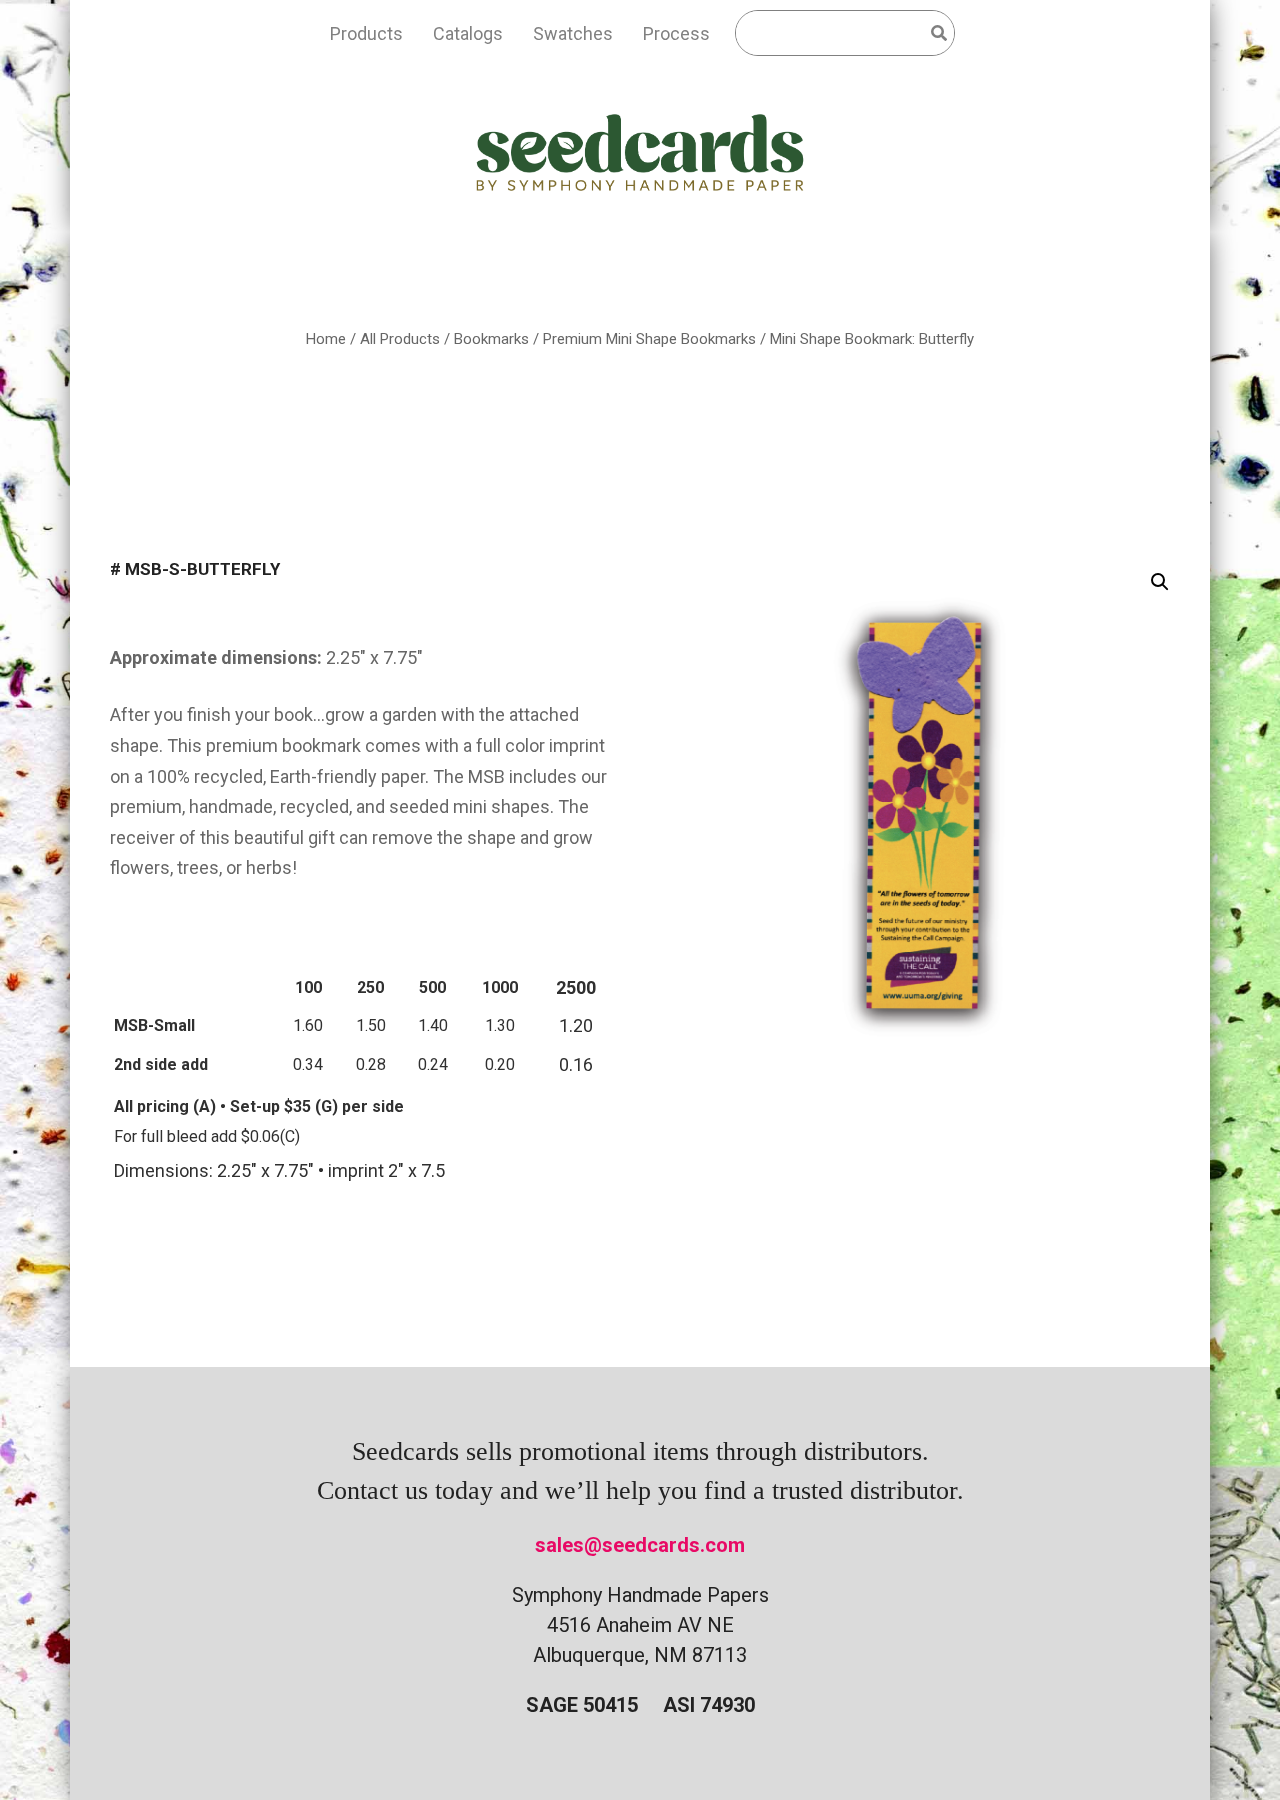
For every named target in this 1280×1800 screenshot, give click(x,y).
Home (326, 339)
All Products (400, 339)
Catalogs (468, 33)
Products (366, 33)
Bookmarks (491, 339)
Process (676, 33)
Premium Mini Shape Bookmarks (649, 339)
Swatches (573, 33)
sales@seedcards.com (640, 1545)
